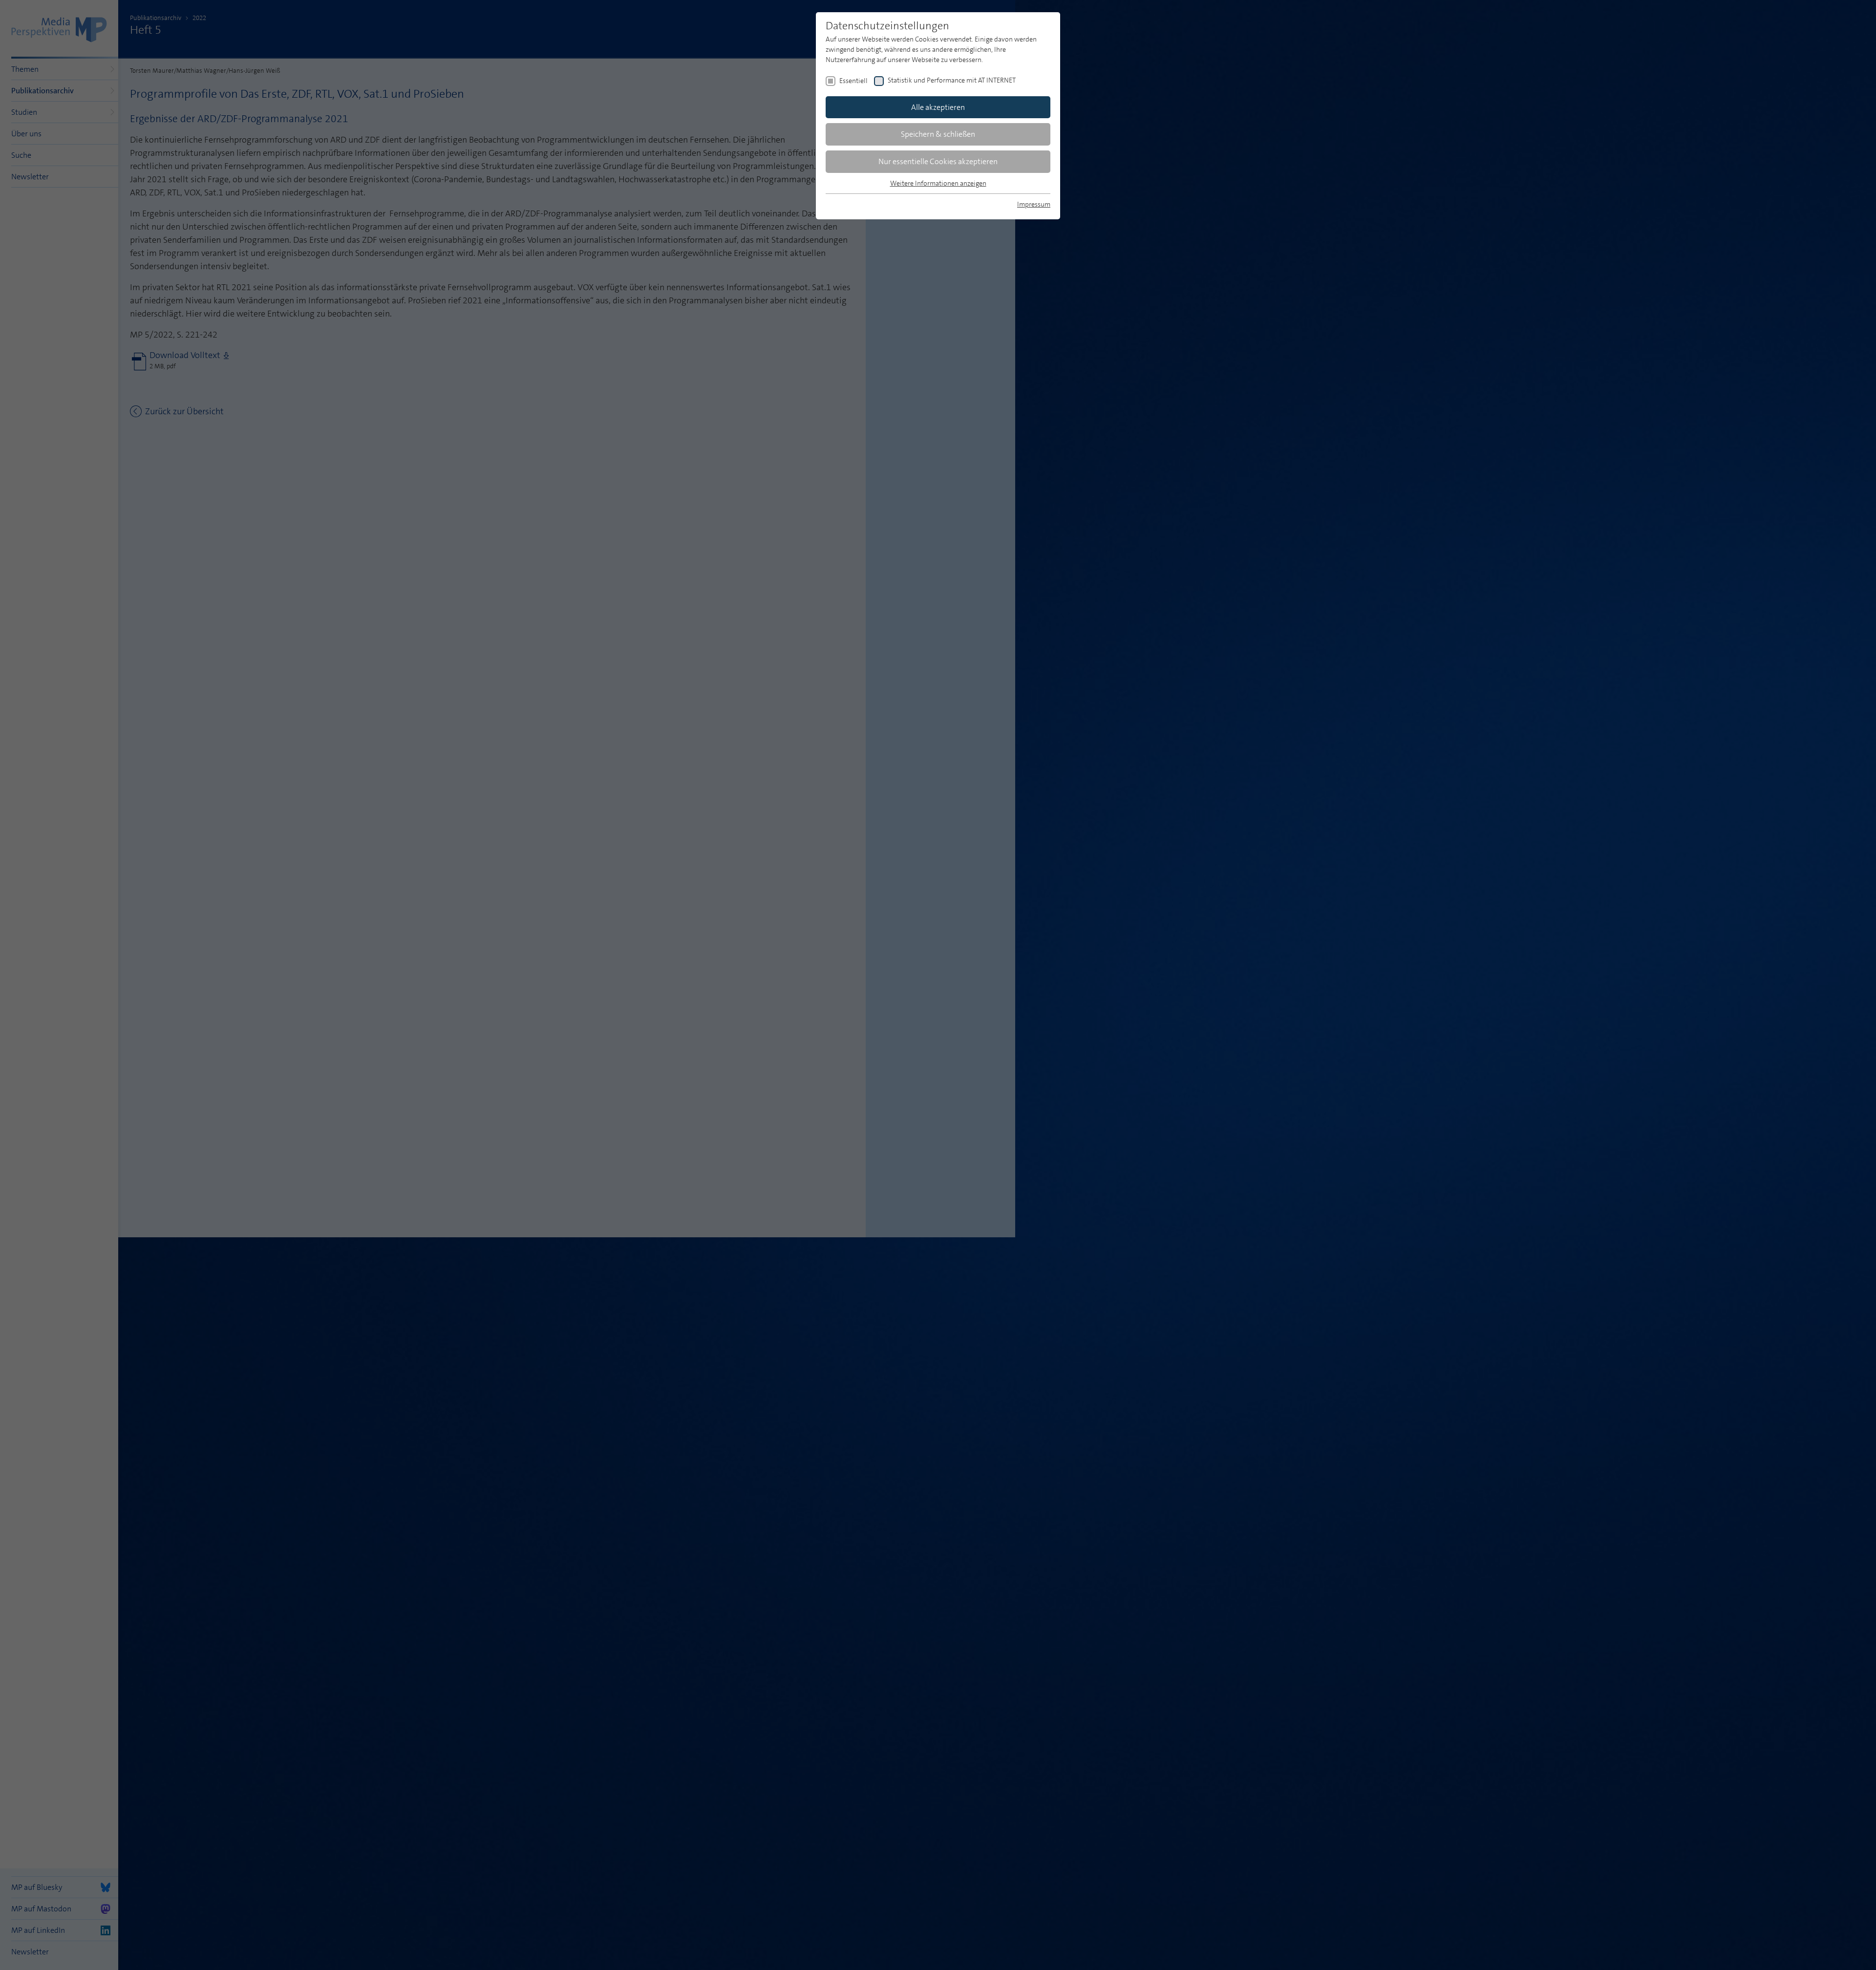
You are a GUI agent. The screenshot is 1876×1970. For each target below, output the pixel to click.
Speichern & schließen (938, 134)
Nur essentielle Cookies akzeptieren (938, 161)
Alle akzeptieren (938, 107)
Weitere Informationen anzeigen (938, 183)
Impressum (1034, 204)
